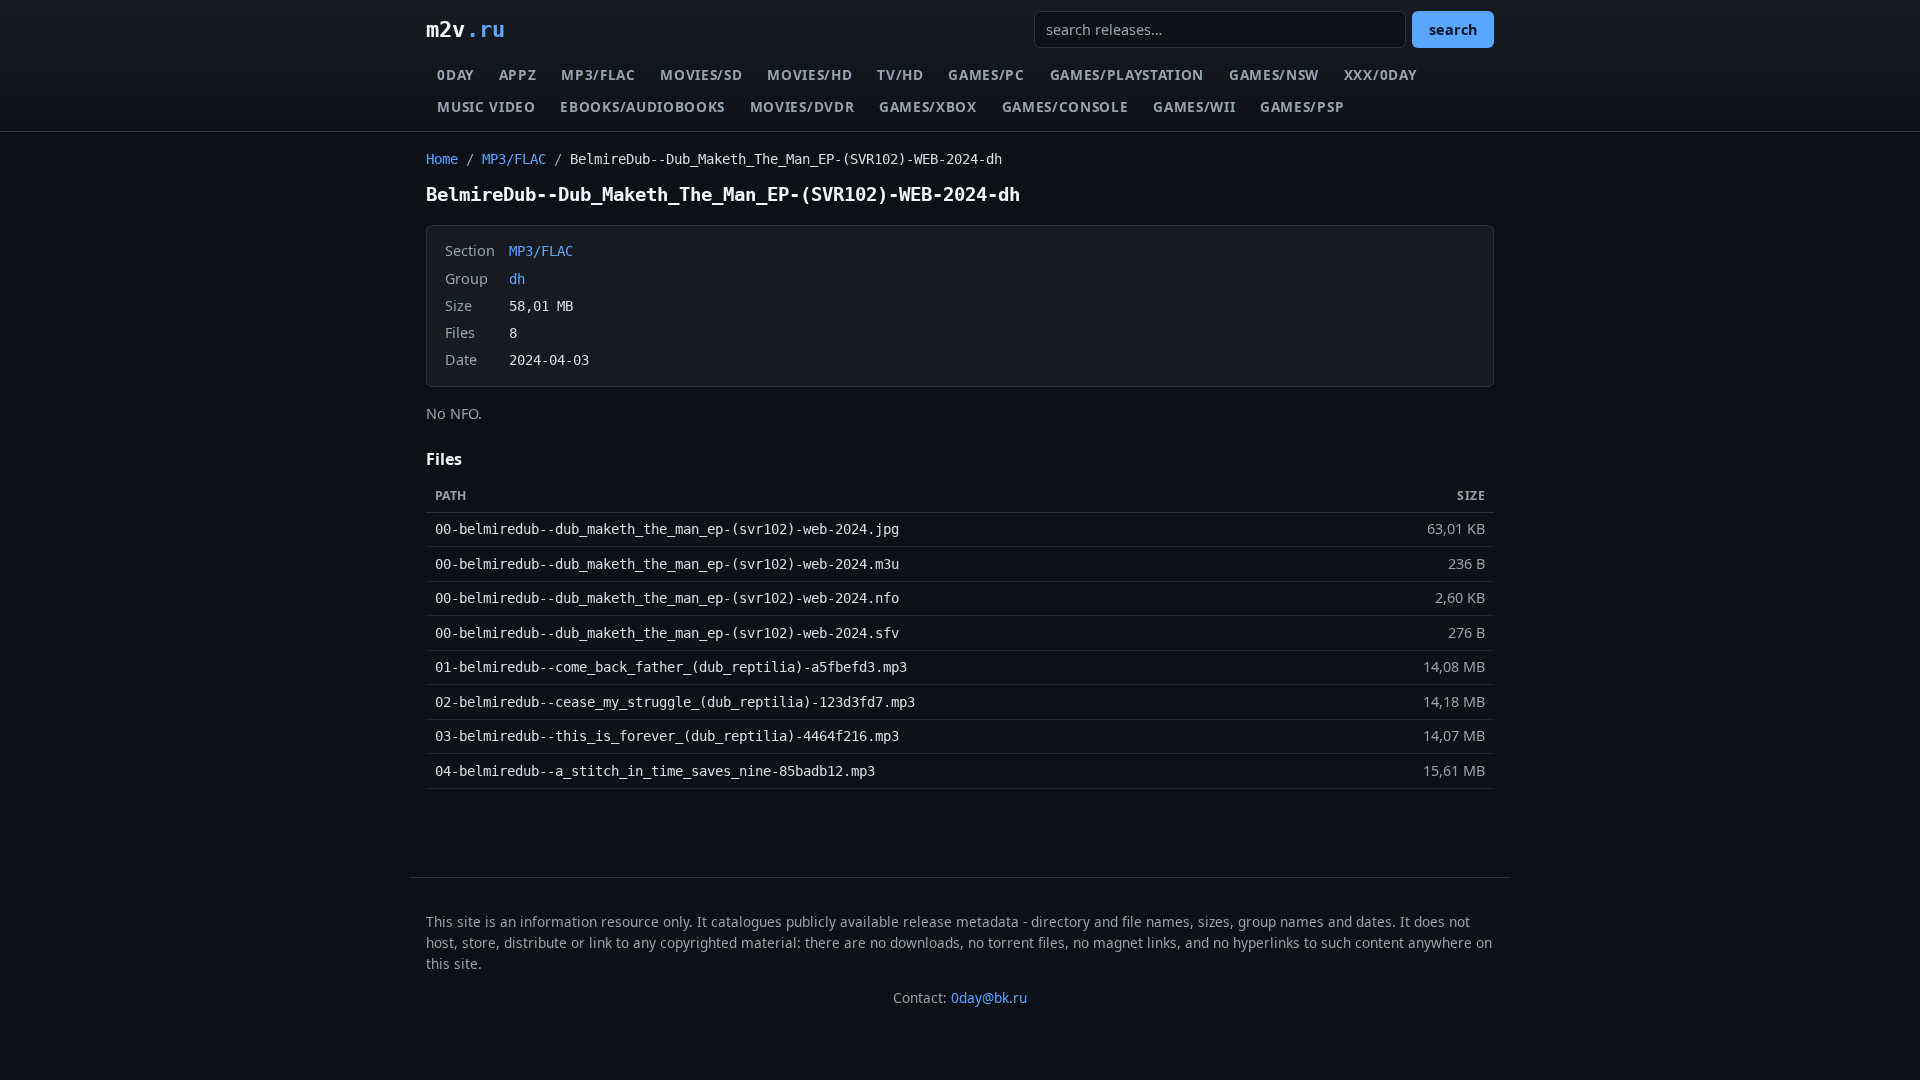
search (1453, 29)
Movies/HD (809, 74)
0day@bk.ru (989, 997)
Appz (518, 74)
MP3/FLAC (598, 74)
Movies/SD (701, 74)
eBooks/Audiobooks (642, 106)
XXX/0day (1380, 74)
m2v (465, 29)
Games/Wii (1194, 106)
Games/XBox (928, 106)
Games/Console (1065, 106)
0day (455, 74)
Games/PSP (1302, 106)
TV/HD (900, 74)
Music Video (486, 106)
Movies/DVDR (802, 106)
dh (517, 279)
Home (442, 159)
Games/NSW (1274, 74)
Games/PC (986, 74)
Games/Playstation (1127, 74)
